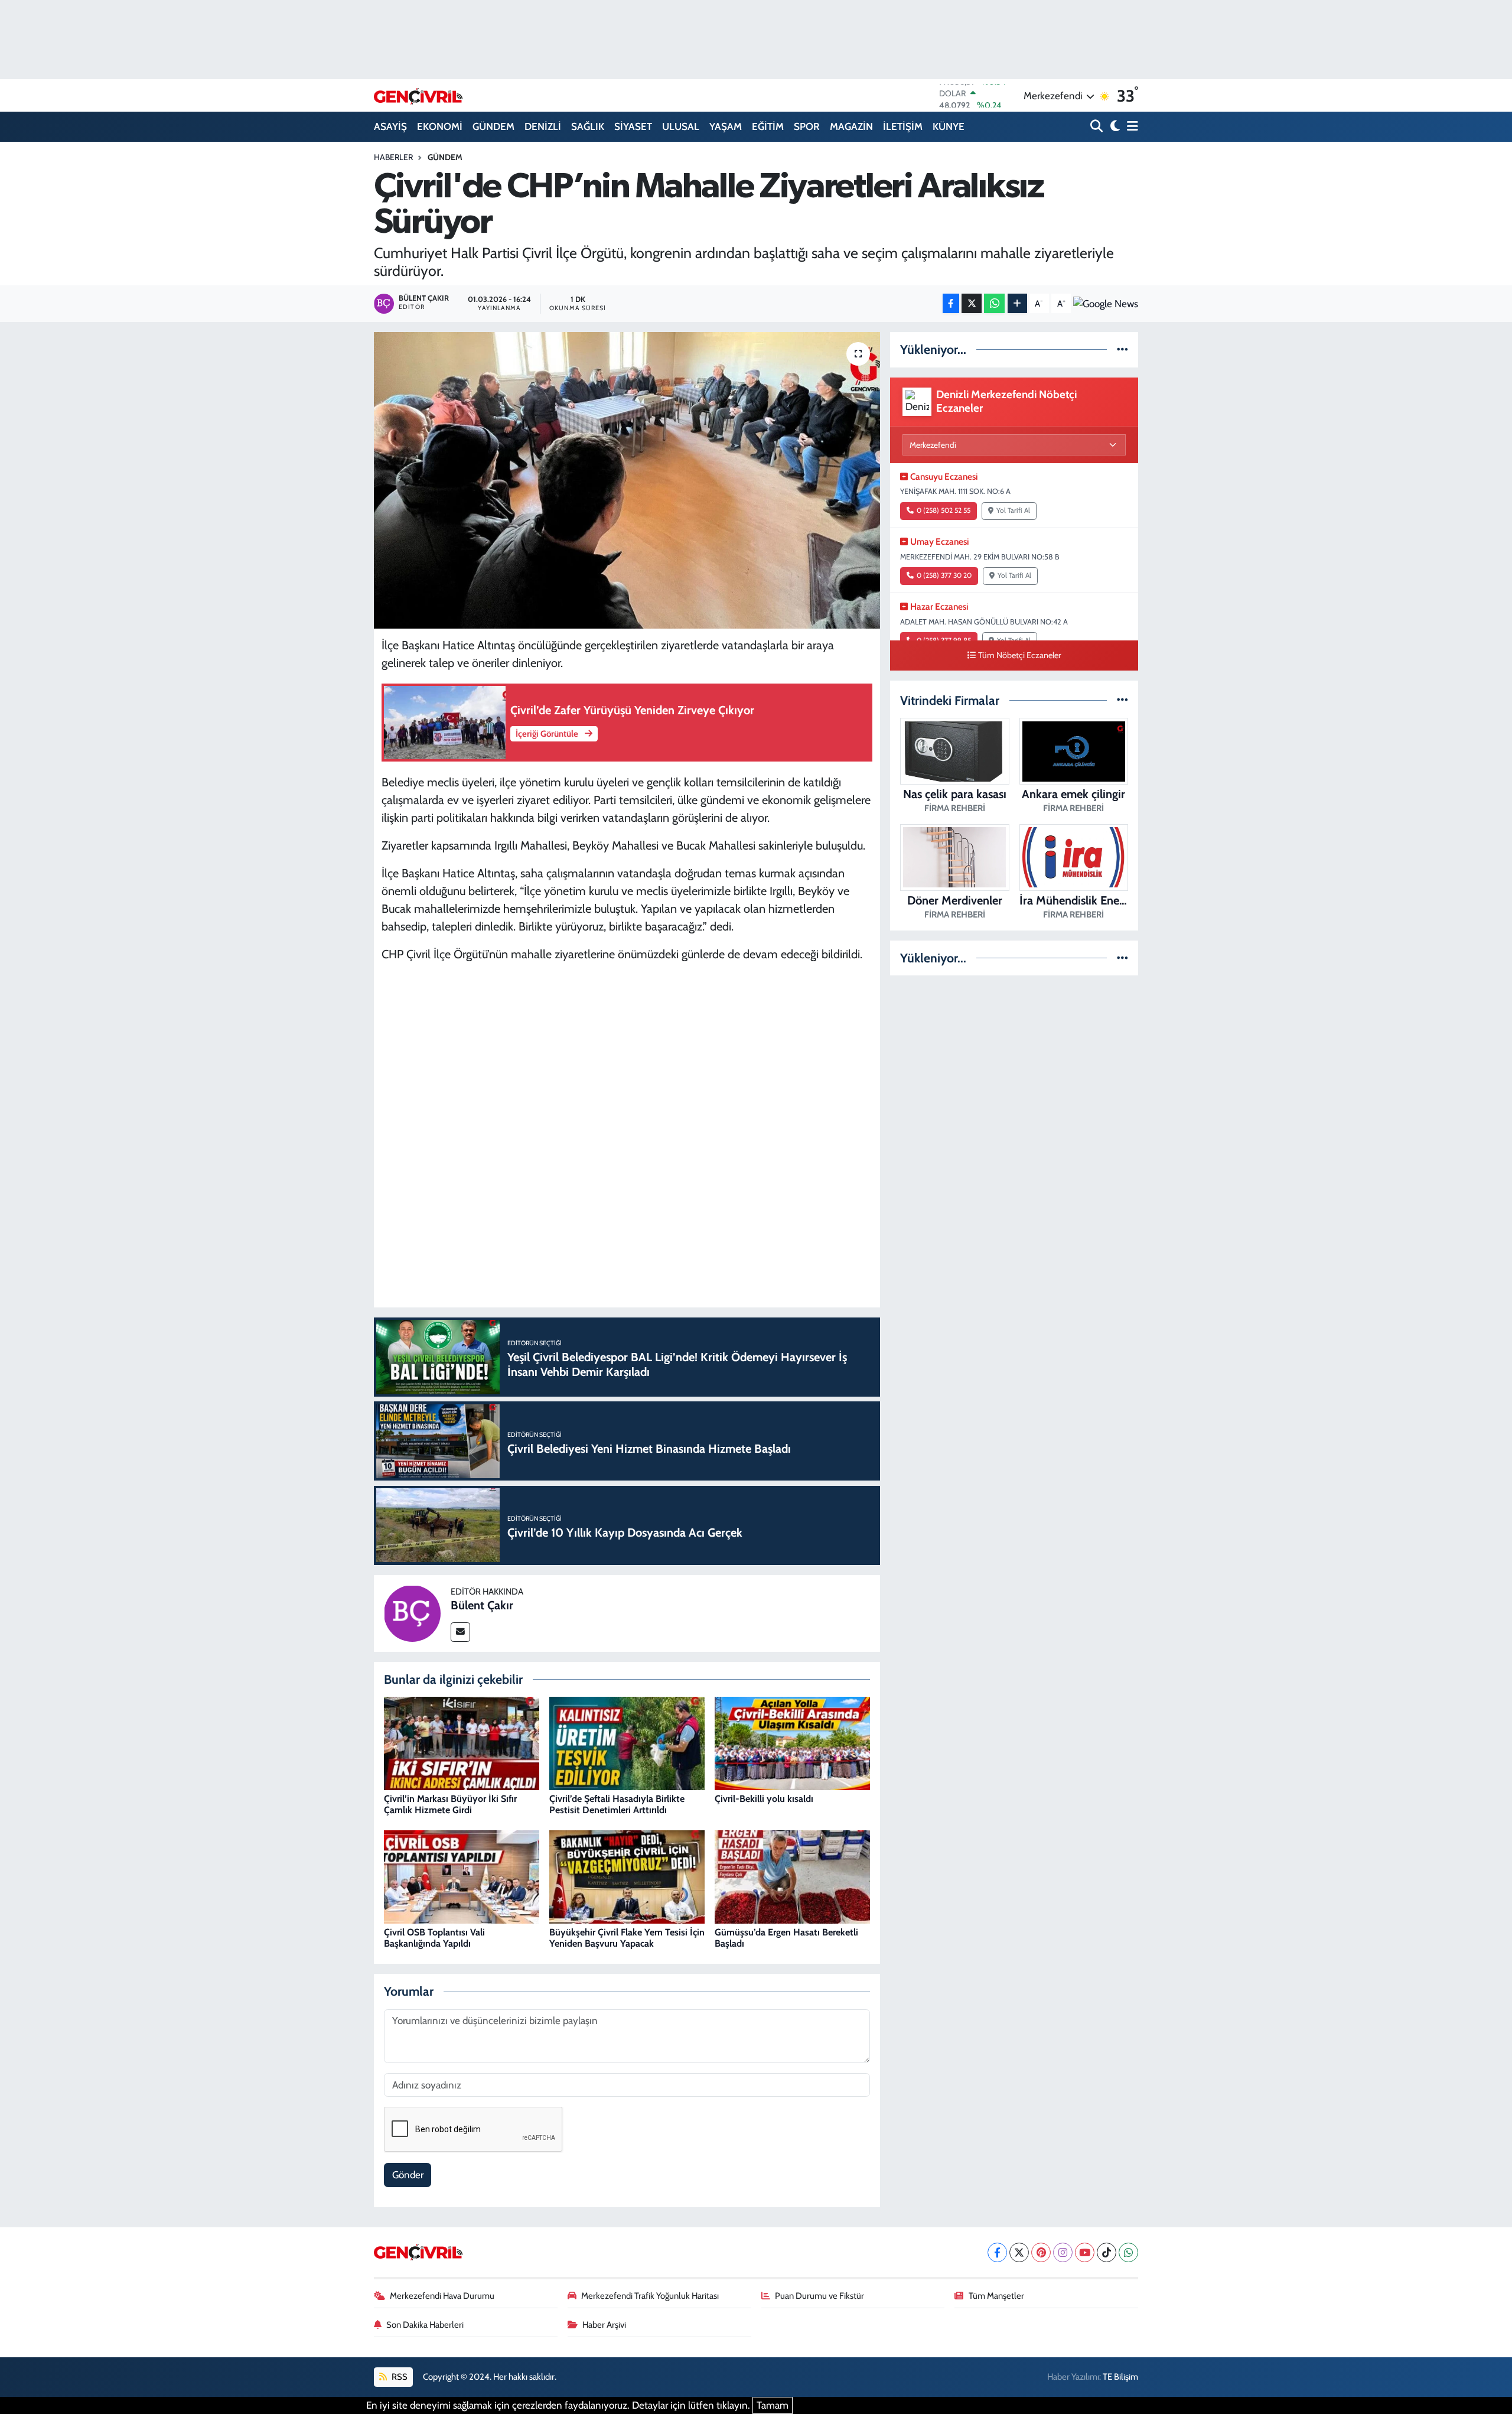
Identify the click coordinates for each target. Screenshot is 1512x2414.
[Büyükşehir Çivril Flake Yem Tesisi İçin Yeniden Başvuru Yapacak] (627, 1876)
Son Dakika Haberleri (425, 2325)
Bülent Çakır (482, 1605)
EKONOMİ (440, 126)
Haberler (393, 157)
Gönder (408, 2175)
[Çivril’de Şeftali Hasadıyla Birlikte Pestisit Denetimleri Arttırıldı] (627, 1743)
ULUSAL (681, 126)
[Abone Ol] (1106, 303)
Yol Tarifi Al (1013, 510)
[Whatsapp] (1128, 2252)
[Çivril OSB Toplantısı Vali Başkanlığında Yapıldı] (462, 1876)
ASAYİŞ (390, 126)
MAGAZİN (851, 126)
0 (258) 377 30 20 (944, 575)
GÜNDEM (493, 126)
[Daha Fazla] (1017, 303)
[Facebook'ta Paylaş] (951, 303)
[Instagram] (1063, 2252)
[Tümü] (1122, 349)
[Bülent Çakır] (412, 1612)
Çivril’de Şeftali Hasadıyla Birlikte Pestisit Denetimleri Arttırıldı (617, 1804)
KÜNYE (949, 126)
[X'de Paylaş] (972, 303)
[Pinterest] (1041, 2252)
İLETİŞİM (903, 126)
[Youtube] (1085, 2252)
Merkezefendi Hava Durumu (442, 2296)
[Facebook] (997, 2252)
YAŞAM (726, 126)
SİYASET (633, 126)
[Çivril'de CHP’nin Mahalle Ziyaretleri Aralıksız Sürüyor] (627, 480)
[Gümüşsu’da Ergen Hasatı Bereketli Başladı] (792, 1876)
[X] (1019, 2252)
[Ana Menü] (1130, 127)
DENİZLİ (543, 126)
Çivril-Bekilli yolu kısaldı (764, 1799)
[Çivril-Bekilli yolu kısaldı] (792, 1743)
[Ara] (1098, 127)
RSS (399, 2377)
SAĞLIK (588, 126)
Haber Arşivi (604, 2325)
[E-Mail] (460, 1632)
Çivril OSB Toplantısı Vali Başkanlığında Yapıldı (434, 1938)
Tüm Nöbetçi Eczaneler (1020, 655)
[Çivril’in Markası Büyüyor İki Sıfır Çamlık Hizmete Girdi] (462, 1743)
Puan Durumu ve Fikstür (819, 2296)
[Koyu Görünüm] (1114, 127)
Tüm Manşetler (996, 2296)
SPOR (807, 126)
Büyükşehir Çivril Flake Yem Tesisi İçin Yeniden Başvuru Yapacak (627, 1938)
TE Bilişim (1120, 2377)
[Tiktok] (1107, 2252)
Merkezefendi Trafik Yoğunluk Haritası (650, 2296)
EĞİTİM (768, 126)
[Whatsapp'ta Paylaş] (994, 303)
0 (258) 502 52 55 (944, 510)
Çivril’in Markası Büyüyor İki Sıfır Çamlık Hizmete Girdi (450, 1804)
